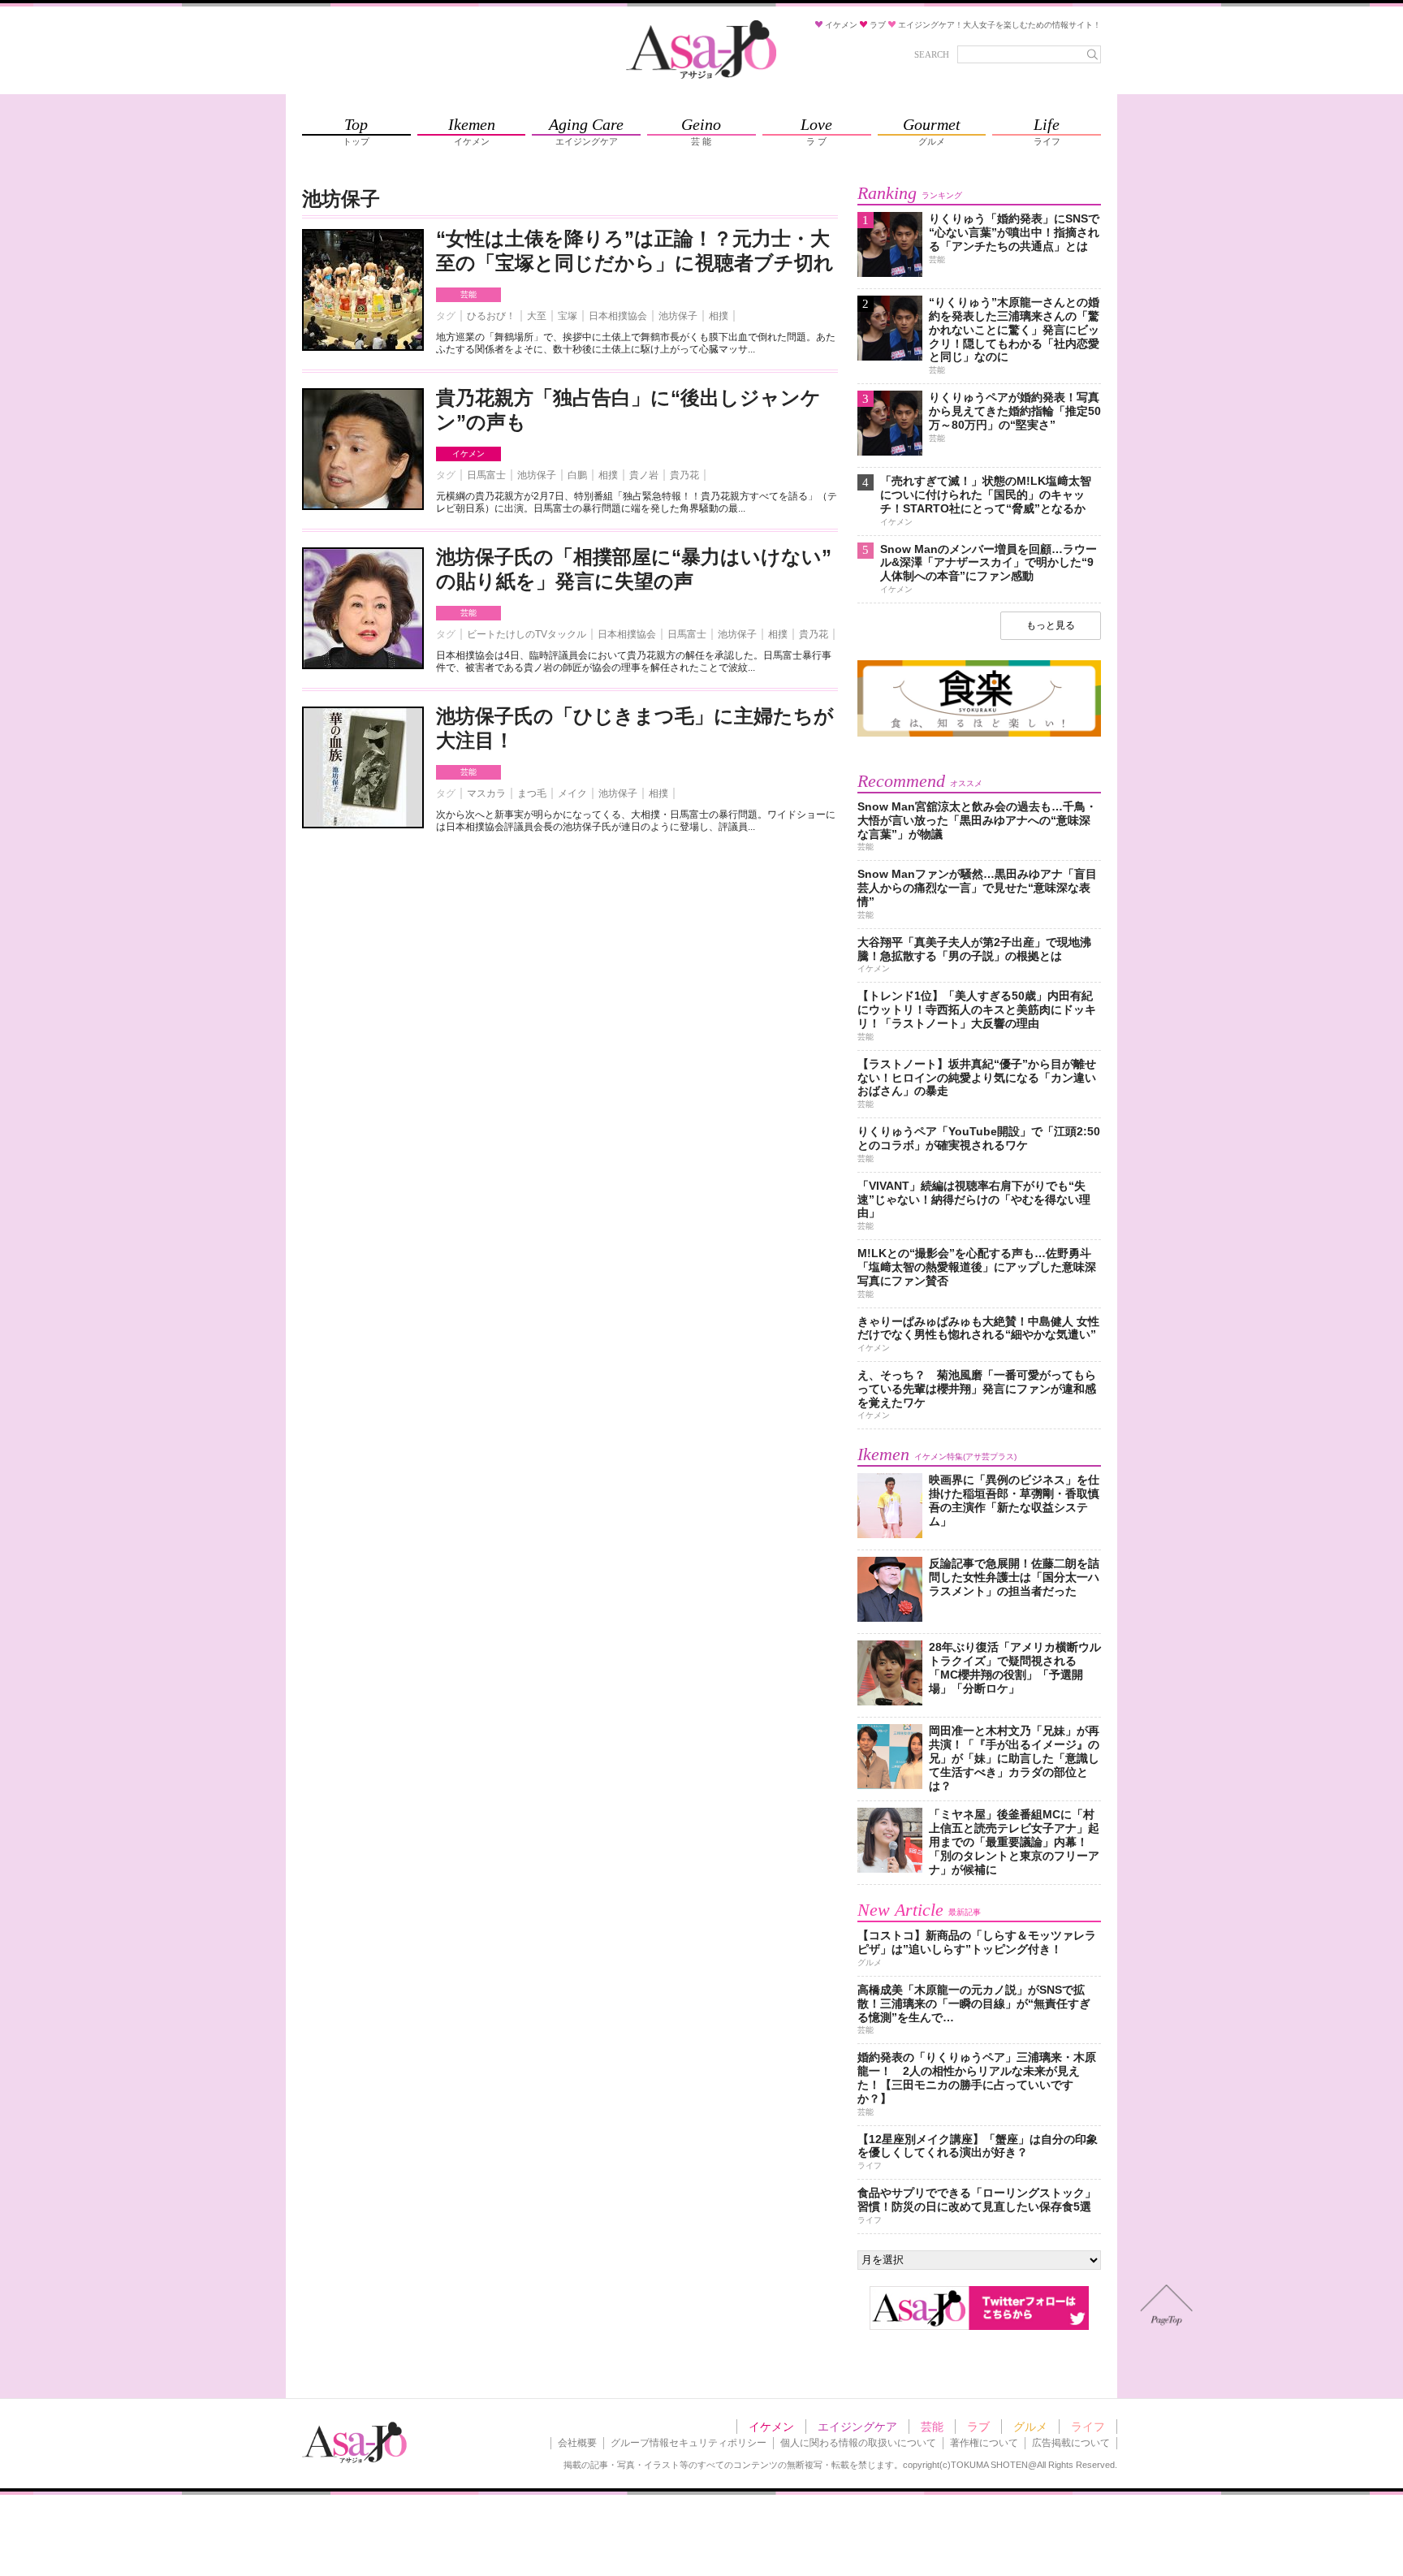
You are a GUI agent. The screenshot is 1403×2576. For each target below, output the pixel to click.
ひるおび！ (491, 316)
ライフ (1088, 2427)
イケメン (468, 454)
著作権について (984, 2443)
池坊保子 (678, 316)
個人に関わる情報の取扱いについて (858, 2443)
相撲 (719, 316)
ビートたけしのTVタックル (527, 634)
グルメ (1030, 2427)
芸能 (468, 294)
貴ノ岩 (644, 475)
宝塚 (568, 316)
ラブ (978, 2427)
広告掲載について (1071, 2443)
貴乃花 (684, 475)
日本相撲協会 (618, 316)
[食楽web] (979, 734)
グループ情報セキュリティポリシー (689, 2443)
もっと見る (1051, 625)
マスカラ (486, 793)
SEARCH (932, 54)
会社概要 (577, 2443)
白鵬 (577, 475)
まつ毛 (532, 793)
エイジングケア (857, 2427)
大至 (537, 316)
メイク (572, 793)
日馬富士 (486, 475)
